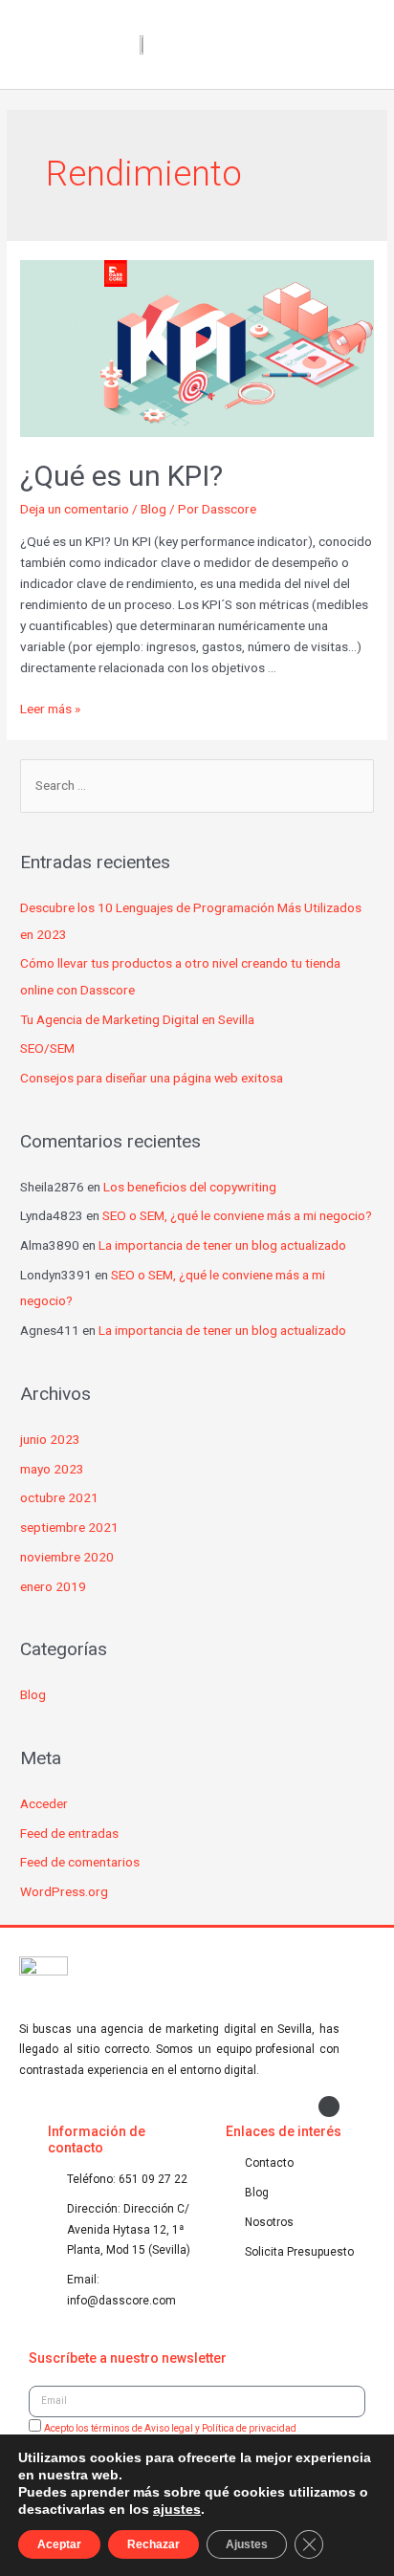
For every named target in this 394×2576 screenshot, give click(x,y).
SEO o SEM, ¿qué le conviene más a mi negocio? (237, 1215)
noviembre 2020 (67, 1557)
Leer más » (50, 709)
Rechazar (153, 2544)
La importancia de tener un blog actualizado (222, 1245)
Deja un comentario (75, 509)
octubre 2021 (59, 1497)
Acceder (44, 1803)
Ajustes (247, 2544)
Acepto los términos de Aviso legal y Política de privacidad (170, 2428)
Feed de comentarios (80, 1862)
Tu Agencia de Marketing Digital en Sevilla (137, 1019)
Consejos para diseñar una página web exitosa (152, 1078)
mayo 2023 (52, 1469)
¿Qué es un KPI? (121, 476)
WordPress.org (64, 1891)
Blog (153, 509)
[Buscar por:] (197, 785)
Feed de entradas (69, 1833)
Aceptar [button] (59, 2544)
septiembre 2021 (69, 1527)
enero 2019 (53, 1586)
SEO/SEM (47, 1048)
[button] (361, 44)
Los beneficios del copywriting (190, 1187)
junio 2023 (50, 1439)
